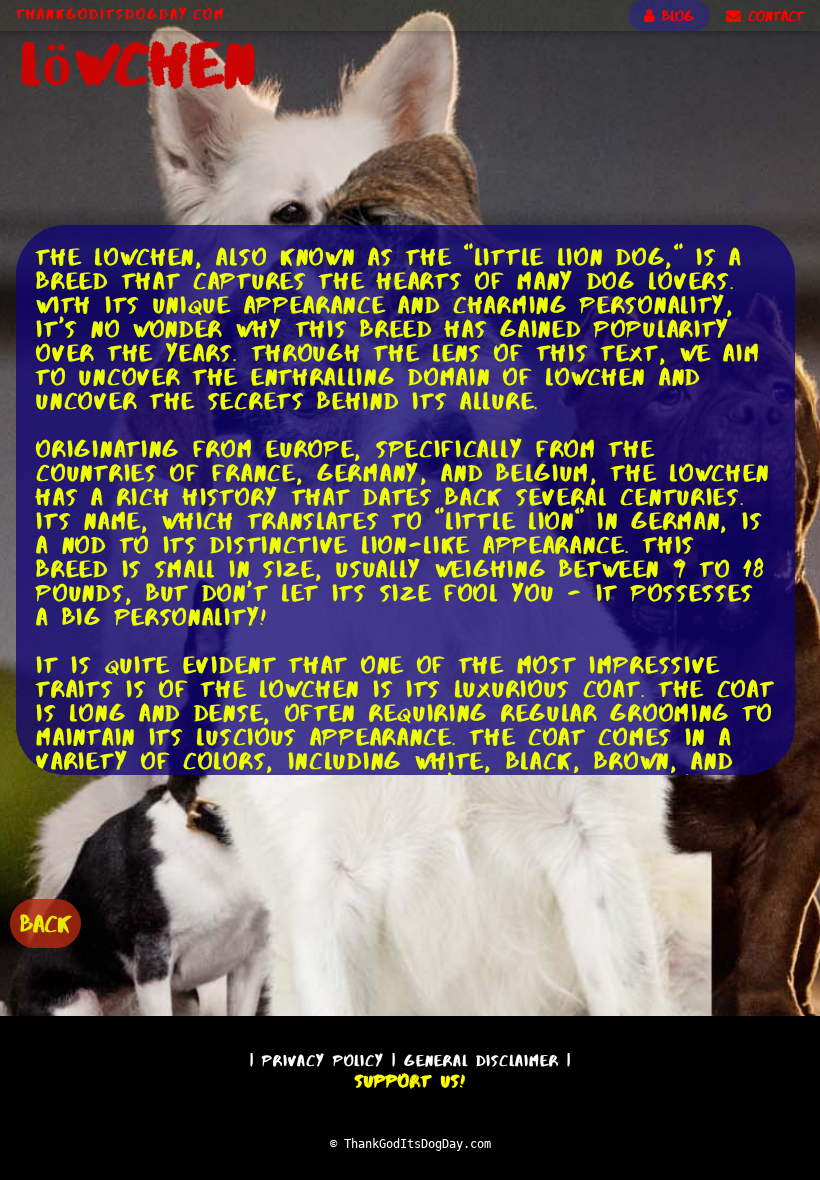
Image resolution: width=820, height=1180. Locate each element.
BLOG (674, 16)
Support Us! (410, 1081)
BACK (45, 923)
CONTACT (772, 16)
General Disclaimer (481, 1060)
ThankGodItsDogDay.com (120, 14)
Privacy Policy (323, 1060)
